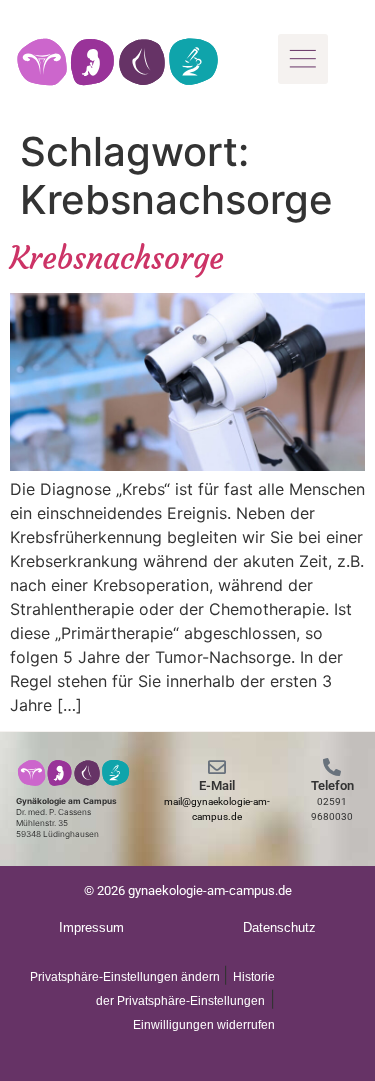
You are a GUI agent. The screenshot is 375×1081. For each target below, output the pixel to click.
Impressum (91, 927)
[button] (303, 59)
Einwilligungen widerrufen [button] (204, 1025)
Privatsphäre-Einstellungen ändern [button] (126, 977)
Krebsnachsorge (117, 258)
